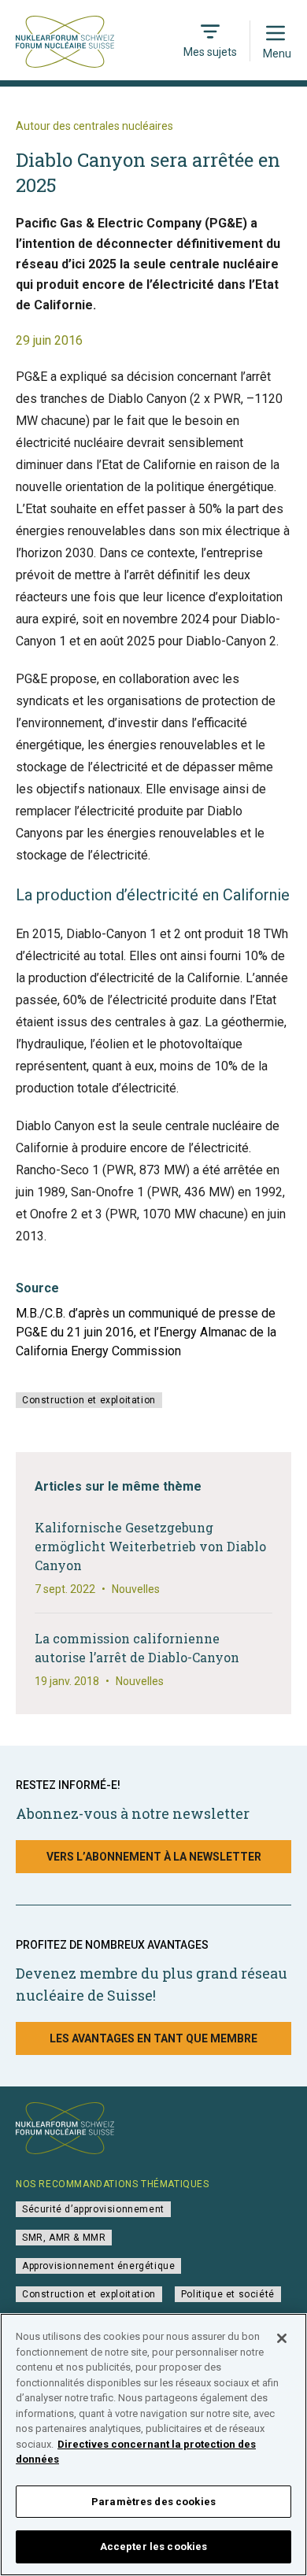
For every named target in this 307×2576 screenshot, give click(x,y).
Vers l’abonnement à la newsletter (154, 1857)
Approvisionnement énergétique (98, 2266)
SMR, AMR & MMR (64, 2238)
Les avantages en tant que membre (153, 2038)
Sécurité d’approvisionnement (93, 2209)
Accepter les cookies (154, 2546)
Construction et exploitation (89, 1400)
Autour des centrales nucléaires (94, 126)
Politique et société (228, 2294)
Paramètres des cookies (153, 2502)
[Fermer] (282, 2338)
